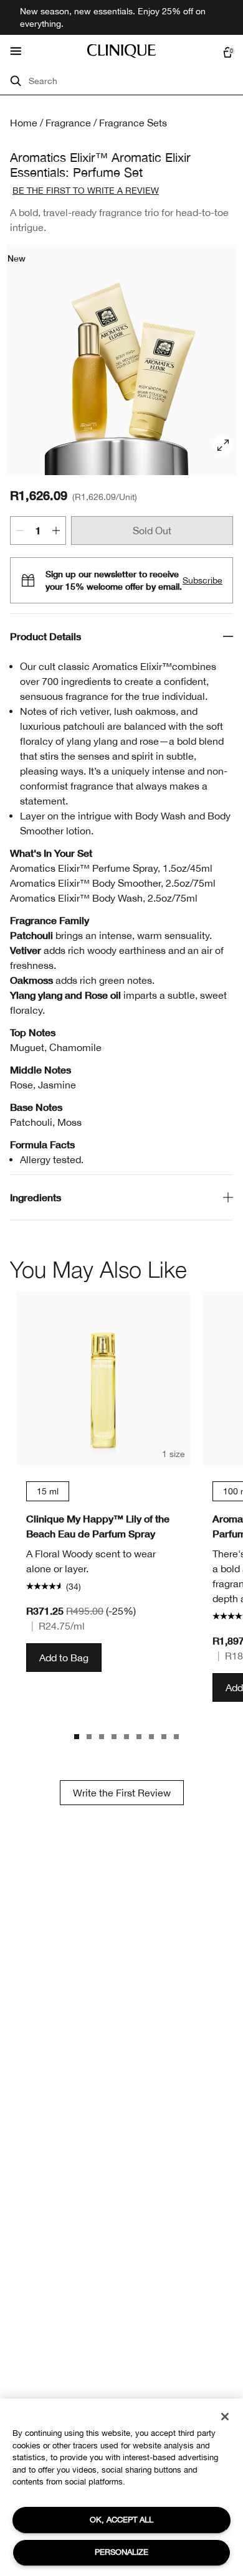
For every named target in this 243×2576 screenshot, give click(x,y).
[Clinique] (121, 51)
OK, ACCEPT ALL (121, 2520)
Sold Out (152, 531)
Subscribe (202, 580)
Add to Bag (64, 1658)
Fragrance (68, 123)
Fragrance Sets (133, 123)
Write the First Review (122, 1793)
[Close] (225, 2417)
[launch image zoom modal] (223, 445)
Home (24, 123)
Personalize (121, 2552)
